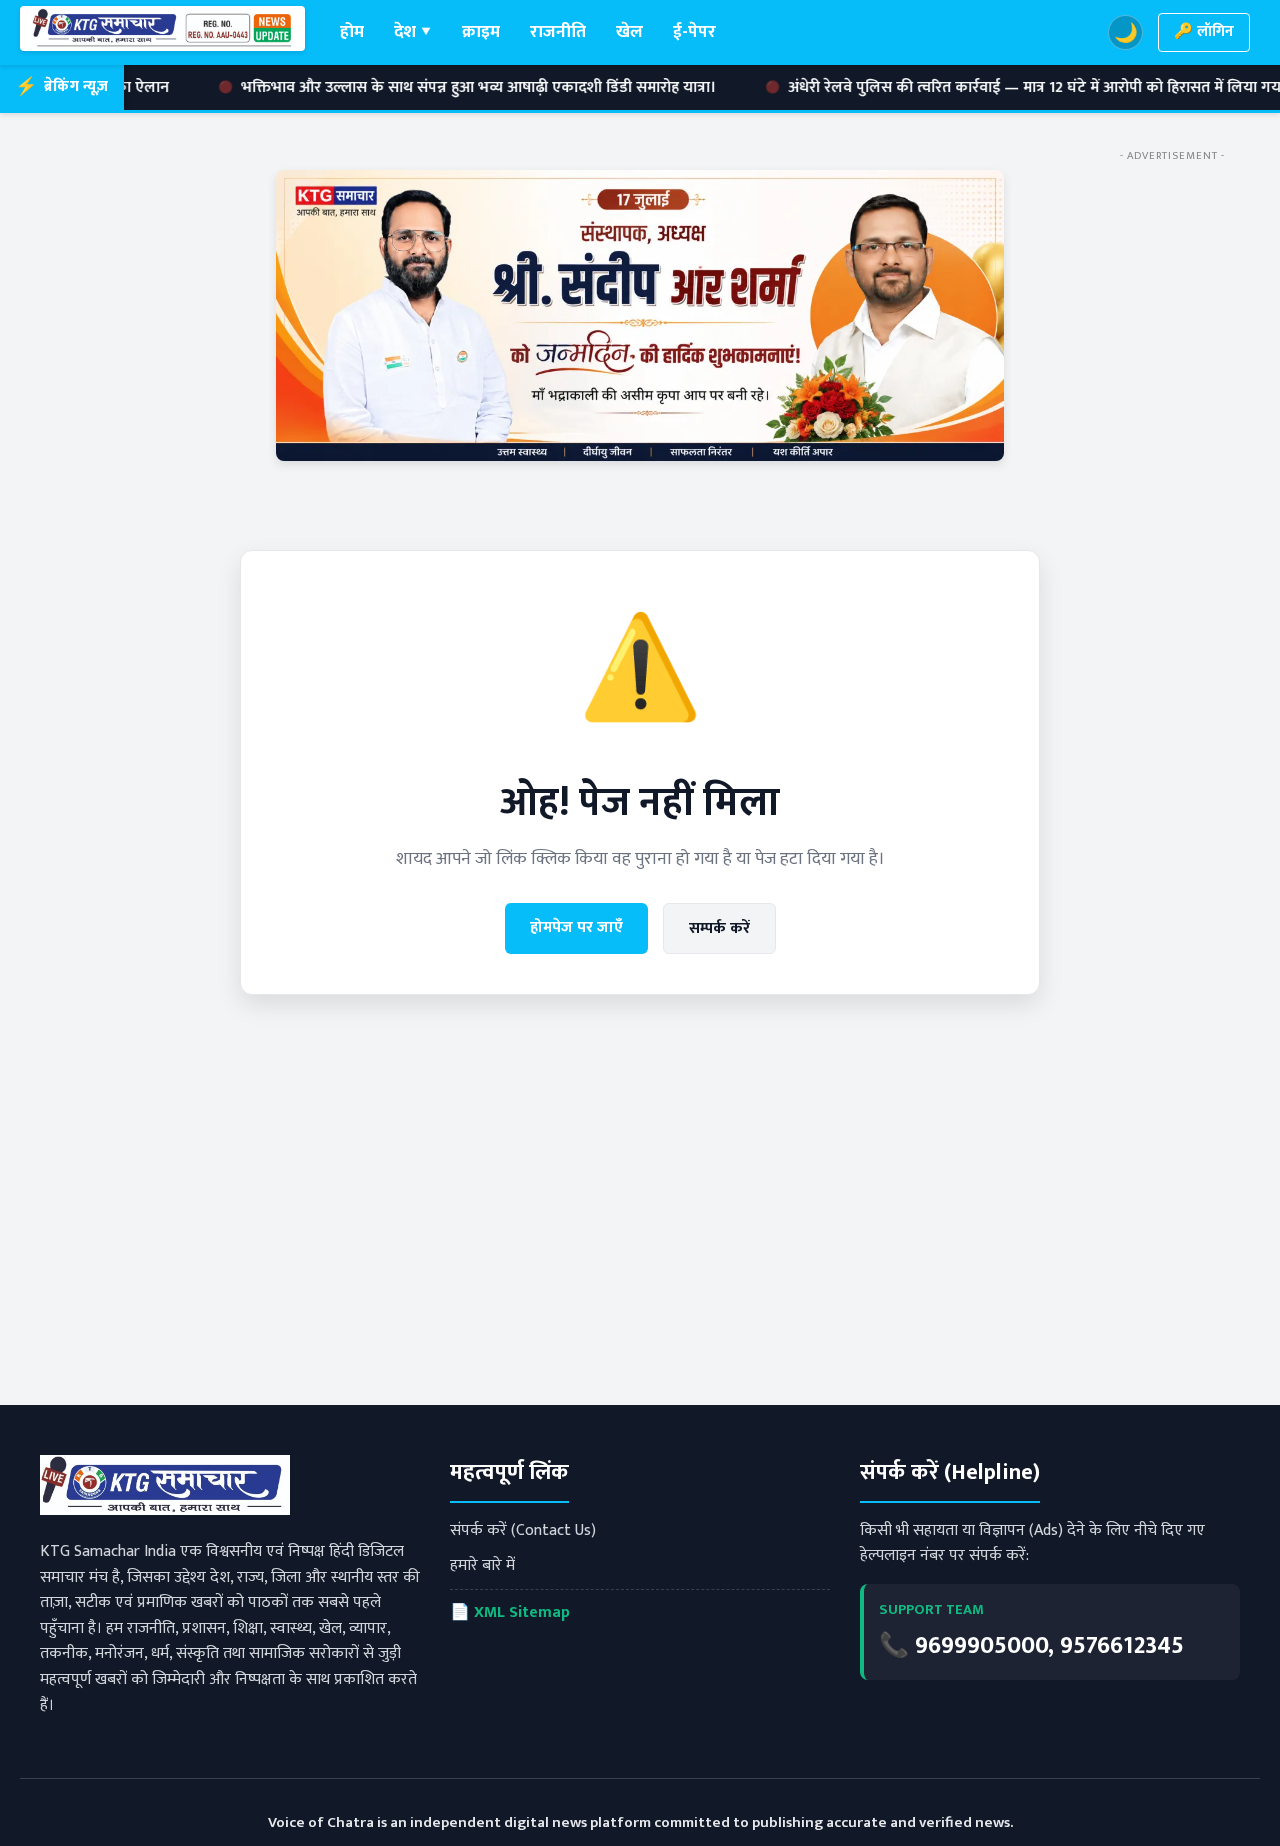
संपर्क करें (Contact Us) (523, 1530)
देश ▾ (413, 31)
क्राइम (481, 31)
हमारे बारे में (482, 1565)
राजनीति (558, 31)
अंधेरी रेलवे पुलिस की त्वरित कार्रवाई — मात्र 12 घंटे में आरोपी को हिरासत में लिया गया (943, 88)
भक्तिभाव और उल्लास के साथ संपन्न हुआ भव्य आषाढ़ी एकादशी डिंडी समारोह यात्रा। (385, 88)
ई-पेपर (694, 31)
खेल (629, 31)
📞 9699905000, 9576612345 (1031, 1646)
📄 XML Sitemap (510, 1612)
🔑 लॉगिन (1204, 31)
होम (352, 31)
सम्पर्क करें (719, 928)
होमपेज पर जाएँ (576, 927)
